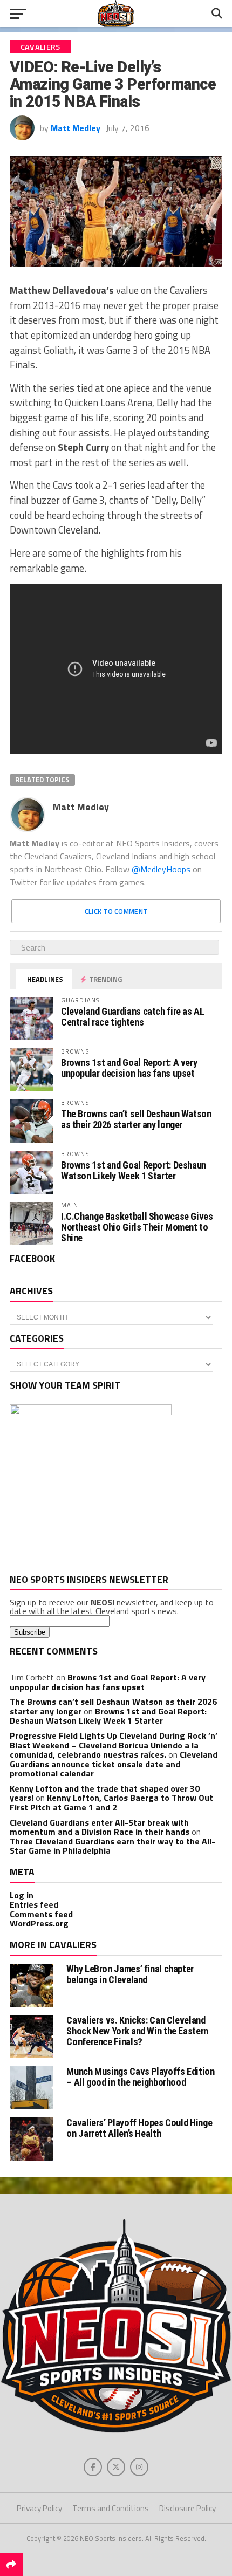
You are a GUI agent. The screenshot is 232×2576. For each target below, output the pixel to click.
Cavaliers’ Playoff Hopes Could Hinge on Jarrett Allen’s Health (139, 2128)
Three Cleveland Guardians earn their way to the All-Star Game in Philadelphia (112, 1846)
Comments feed (41, 1914)
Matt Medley (76, 128)
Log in (22, 1895)
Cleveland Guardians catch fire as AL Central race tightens (133, 1017)
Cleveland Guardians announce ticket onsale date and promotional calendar (114, 1764)
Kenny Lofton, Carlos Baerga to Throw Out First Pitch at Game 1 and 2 (111, 1802)
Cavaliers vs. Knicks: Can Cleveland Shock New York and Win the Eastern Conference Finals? (137, 2031)
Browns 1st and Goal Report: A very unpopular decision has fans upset (129, 1068)
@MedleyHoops (161, 869)
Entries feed (34, 1904)
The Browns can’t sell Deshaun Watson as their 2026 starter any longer (136, 1119)
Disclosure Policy (187, 2508)
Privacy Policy (39, 2508)
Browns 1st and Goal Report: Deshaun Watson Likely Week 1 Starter (134, 1170)
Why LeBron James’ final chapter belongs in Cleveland (130, 1974)
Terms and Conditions (111, 2508)
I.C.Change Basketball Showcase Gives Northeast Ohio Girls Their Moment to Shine (137, 1227)
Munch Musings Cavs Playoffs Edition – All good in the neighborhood (140, 2077)
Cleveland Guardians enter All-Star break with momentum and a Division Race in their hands (100, 1827)
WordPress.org (39, 1923)
